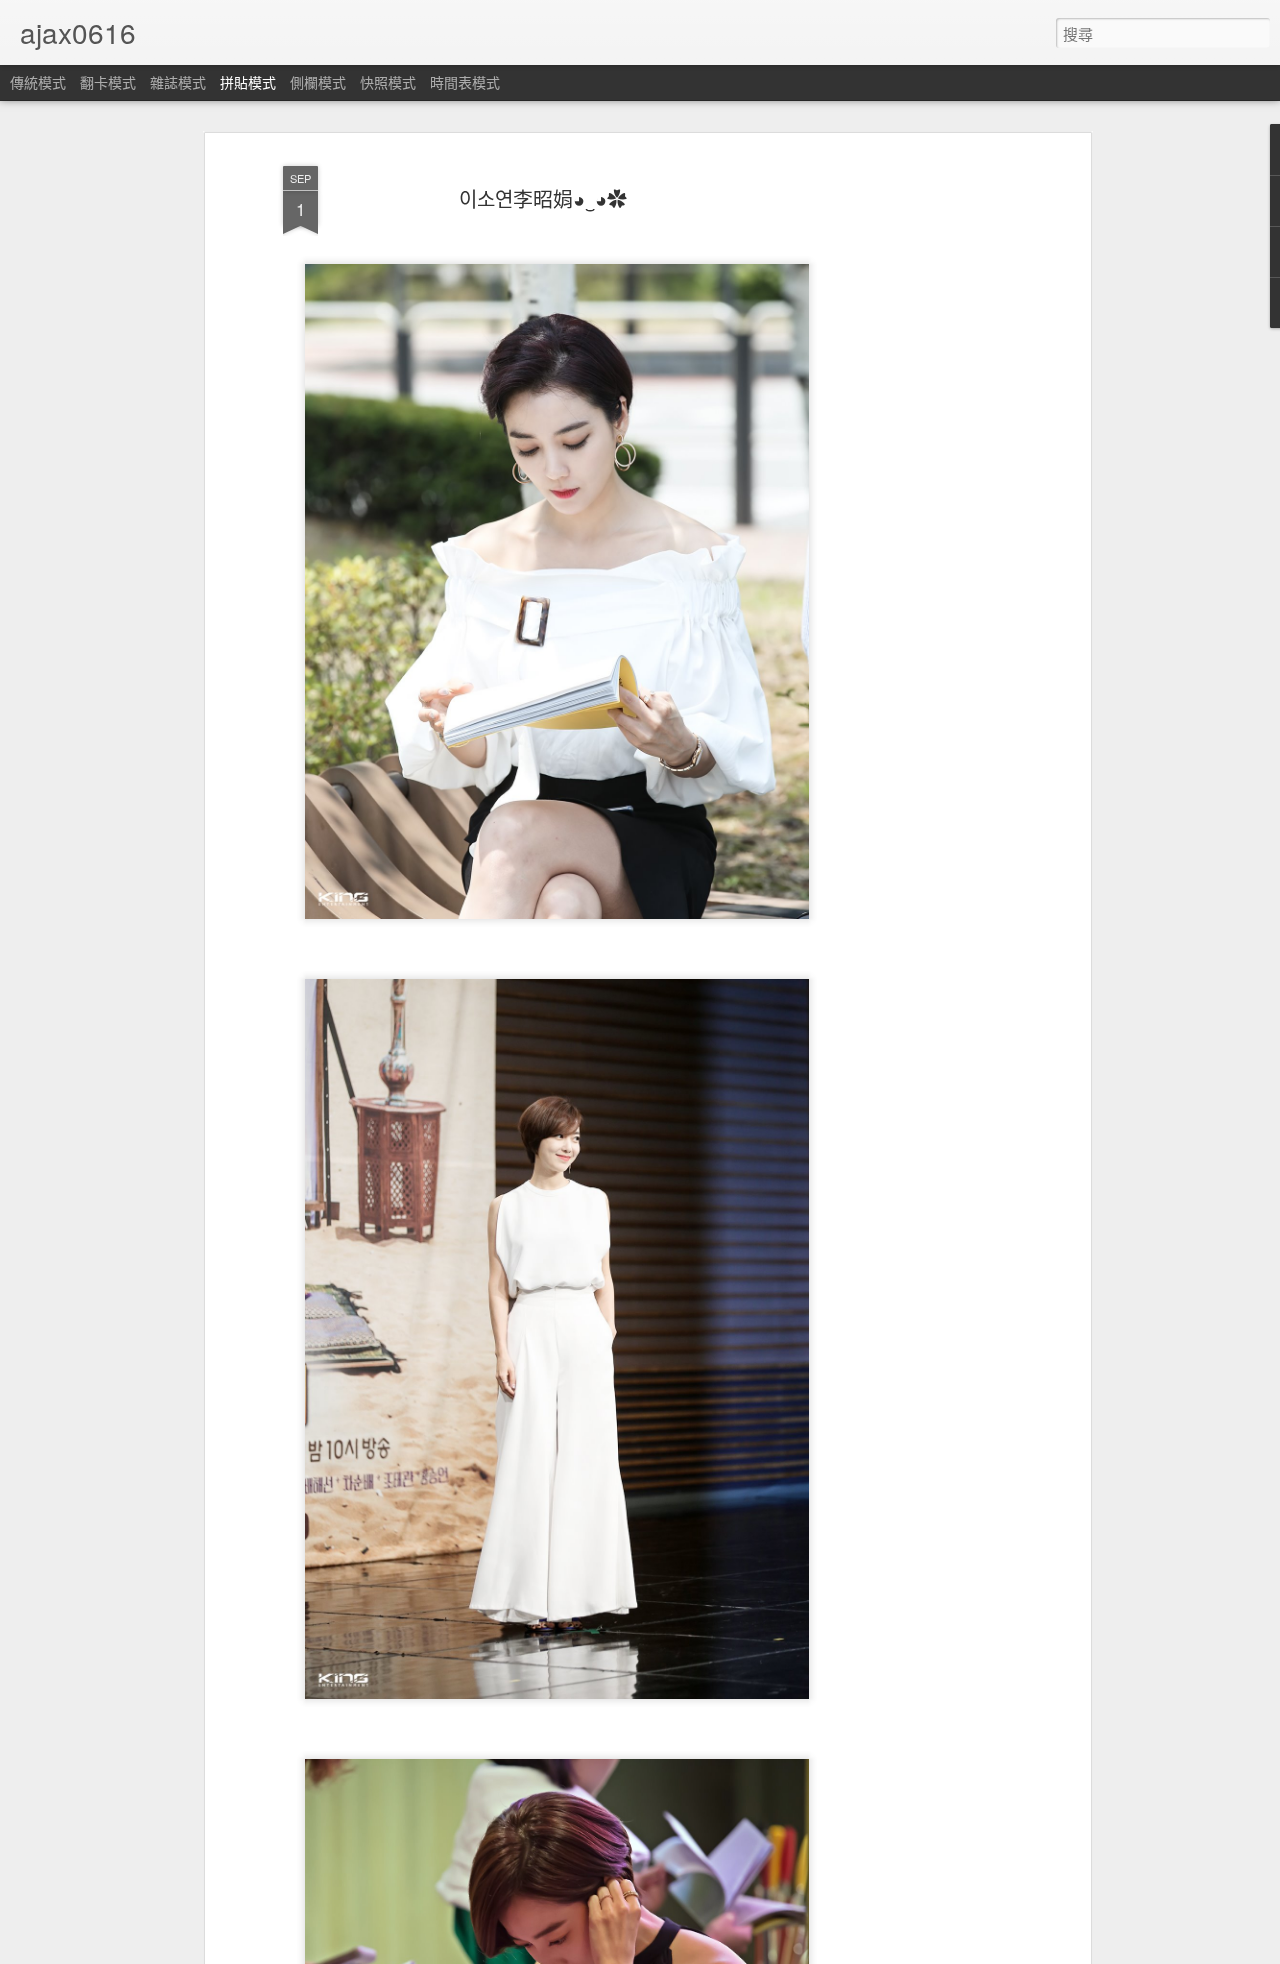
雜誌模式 (178, 82)
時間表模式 (465, 82)
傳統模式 (38, 82)
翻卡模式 (108, 82)
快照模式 (388, 82)
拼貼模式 (248, 82)
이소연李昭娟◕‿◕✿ (543, 198)
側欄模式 (318, 82)
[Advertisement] (913, 471)
